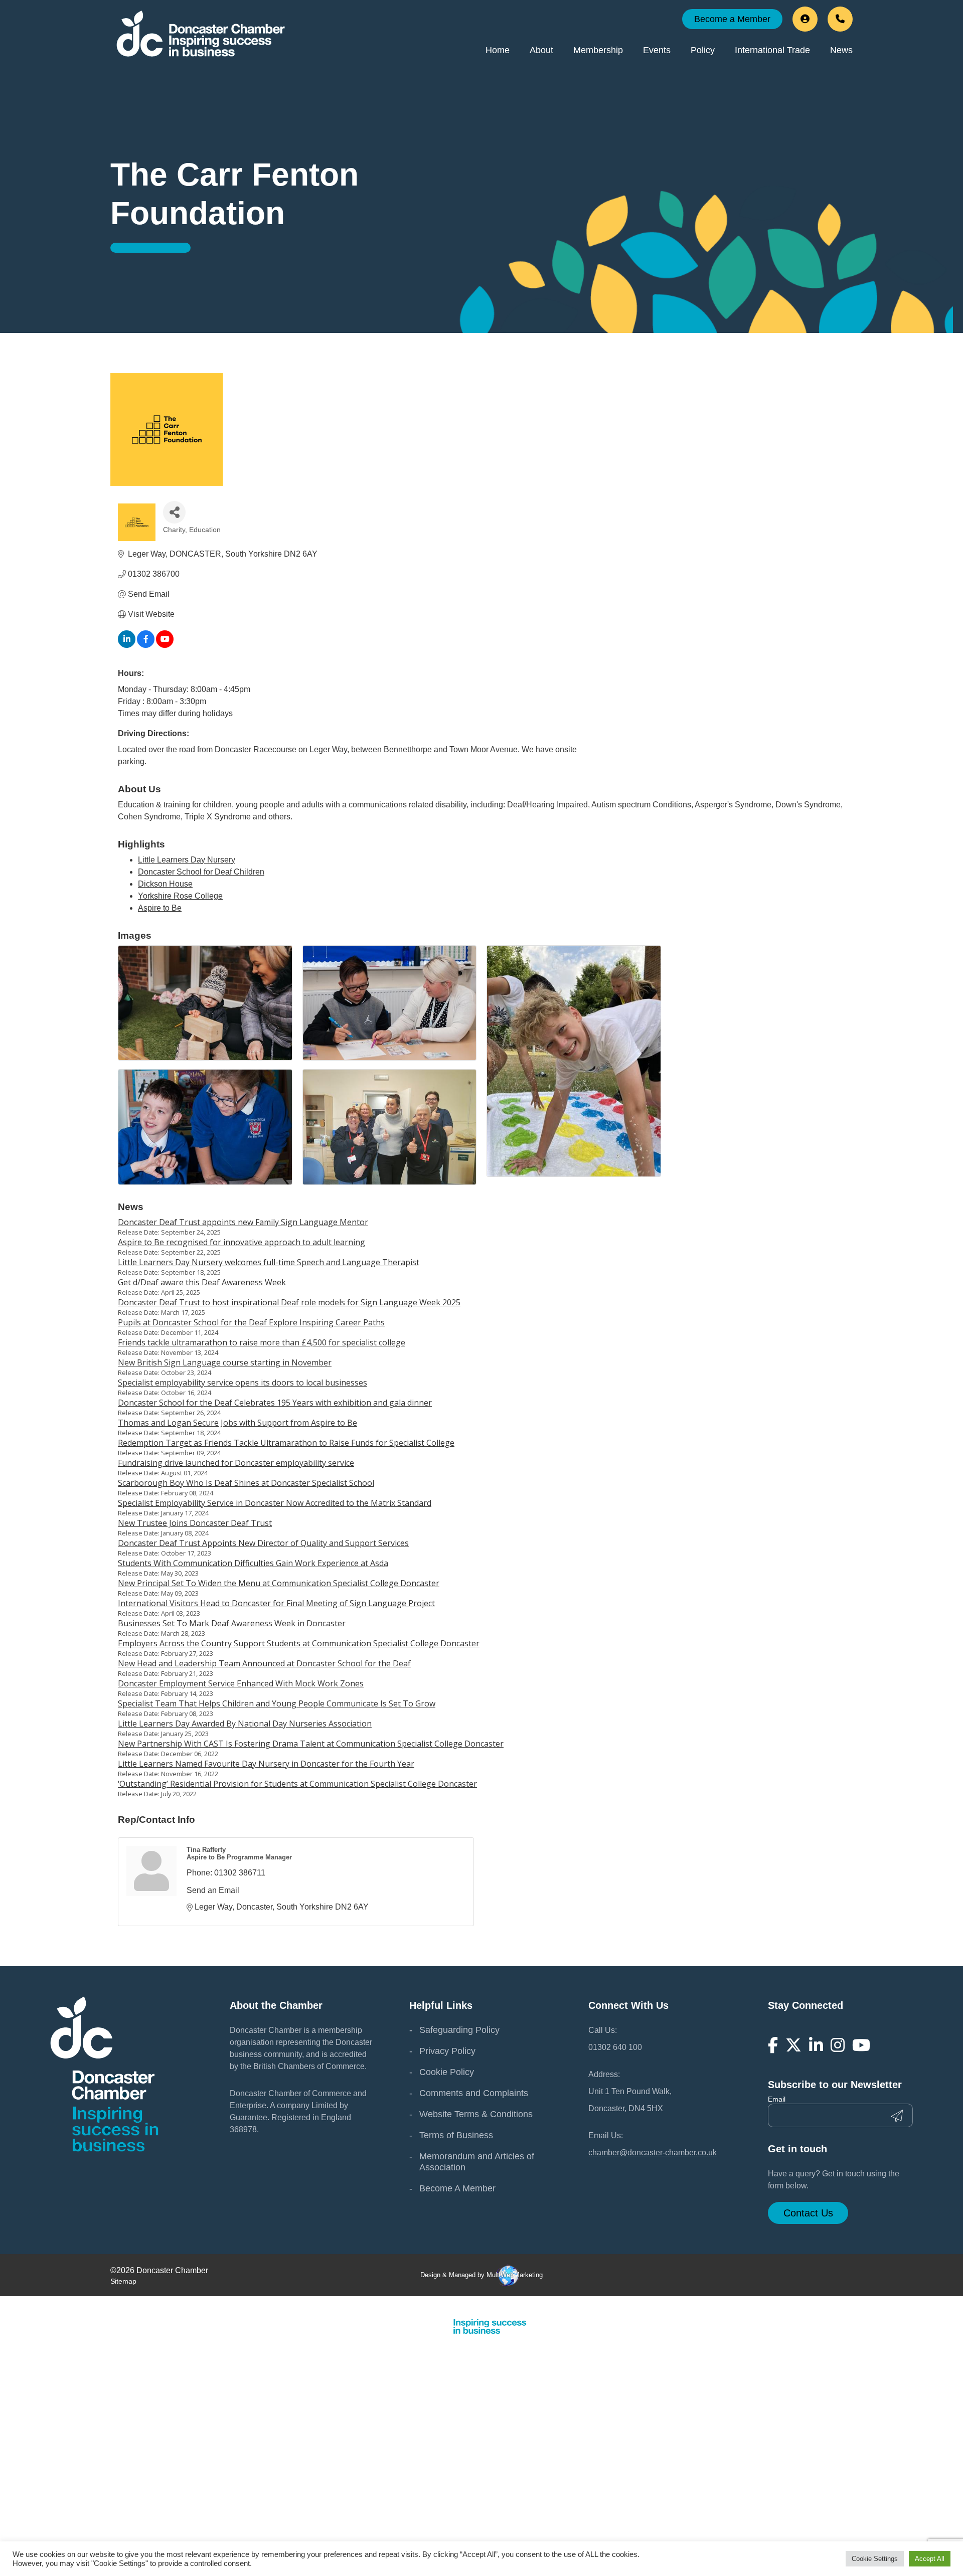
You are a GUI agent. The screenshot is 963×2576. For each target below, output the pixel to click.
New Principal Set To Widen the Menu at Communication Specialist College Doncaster (279, 1583)
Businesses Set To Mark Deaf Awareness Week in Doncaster (232, 1623)
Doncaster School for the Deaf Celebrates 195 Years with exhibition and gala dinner (275, 1403)
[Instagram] (838, 2045)
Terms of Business (456, 2135)
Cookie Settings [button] (875, 2559)
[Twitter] (793, 2045)
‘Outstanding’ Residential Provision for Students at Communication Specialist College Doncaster (297, 1784)
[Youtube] (861, 2045)
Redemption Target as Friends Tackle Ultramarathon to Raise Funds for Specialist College (286, 1443)
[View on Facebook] (146, 645)
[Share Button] (174, 512)
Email (777, 2099)
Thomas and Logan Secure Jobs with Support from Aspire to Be (237, 1423)
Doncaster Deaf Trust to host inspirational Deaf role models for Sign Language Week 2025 (289, 1302)
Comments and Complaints (474, 2093)
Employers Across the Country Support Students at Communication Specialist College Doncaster (299, 1643)
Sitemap (123, 2281)
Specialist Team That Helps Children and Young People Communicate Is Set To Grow (277, 1703)
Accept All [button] (930, 2559)
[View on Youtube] (165, 645)
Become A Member (457, 2188)
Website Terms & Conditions (476, 2114)
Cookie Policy (447, 2072)
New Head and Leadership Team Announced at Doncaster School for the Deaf (264, 1663)
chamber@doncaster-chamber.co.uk (653, 2153)
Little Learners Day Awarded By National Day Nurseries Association (245, 1724)
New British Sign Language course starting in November (225, 1362)
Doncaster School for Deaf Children (201, 872)
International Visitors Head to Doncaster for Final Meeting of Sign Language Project (276, 1603)
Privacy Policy (447, 2051)
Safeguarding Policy (459, 2030)
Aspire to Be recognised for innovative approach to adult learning (242, 1242)
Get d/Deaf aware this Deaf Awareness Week (202, 1282)
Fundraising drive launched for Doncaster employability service (236, 1463)
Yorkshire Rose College (180, 896)
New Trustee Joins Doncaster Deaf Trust (195, 1523)
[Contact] (840, 19)
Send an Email (213, 1890)
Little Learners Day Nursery (187, 860)
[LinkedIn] (816, 2045)
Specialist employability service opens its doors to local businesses (243, 1383)
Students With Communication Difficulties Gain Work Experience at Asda (253, 1563)
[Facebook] (773, 2045)
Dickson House (165, 884)
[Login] (805, 19)
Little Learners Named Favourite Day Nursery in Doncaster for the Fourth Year (266, 1764)
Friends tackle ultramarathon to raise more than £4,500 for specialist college (262, 1342)
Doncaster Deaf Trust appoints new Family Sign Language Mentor (243, 1222)
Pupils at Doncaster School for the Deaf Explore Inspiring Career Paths (251, 1322)
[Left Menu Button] (957, 2305)
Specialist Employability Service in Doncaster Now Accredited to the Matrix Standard (275, 1503)
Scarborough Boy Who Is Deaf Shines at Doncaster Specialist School (246, 1483)
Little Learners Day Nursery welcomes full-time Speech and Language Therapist (269, 1262)
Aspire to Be (160, 908)
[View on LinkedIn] (127, 645)
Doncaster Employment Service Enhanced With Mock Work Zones (241, 1683)
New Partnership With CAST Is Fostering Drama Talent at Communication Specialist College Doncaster (311, 1744)
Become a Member (732, 19)
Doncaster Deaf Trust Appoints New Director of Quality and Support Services (263, 1543)
